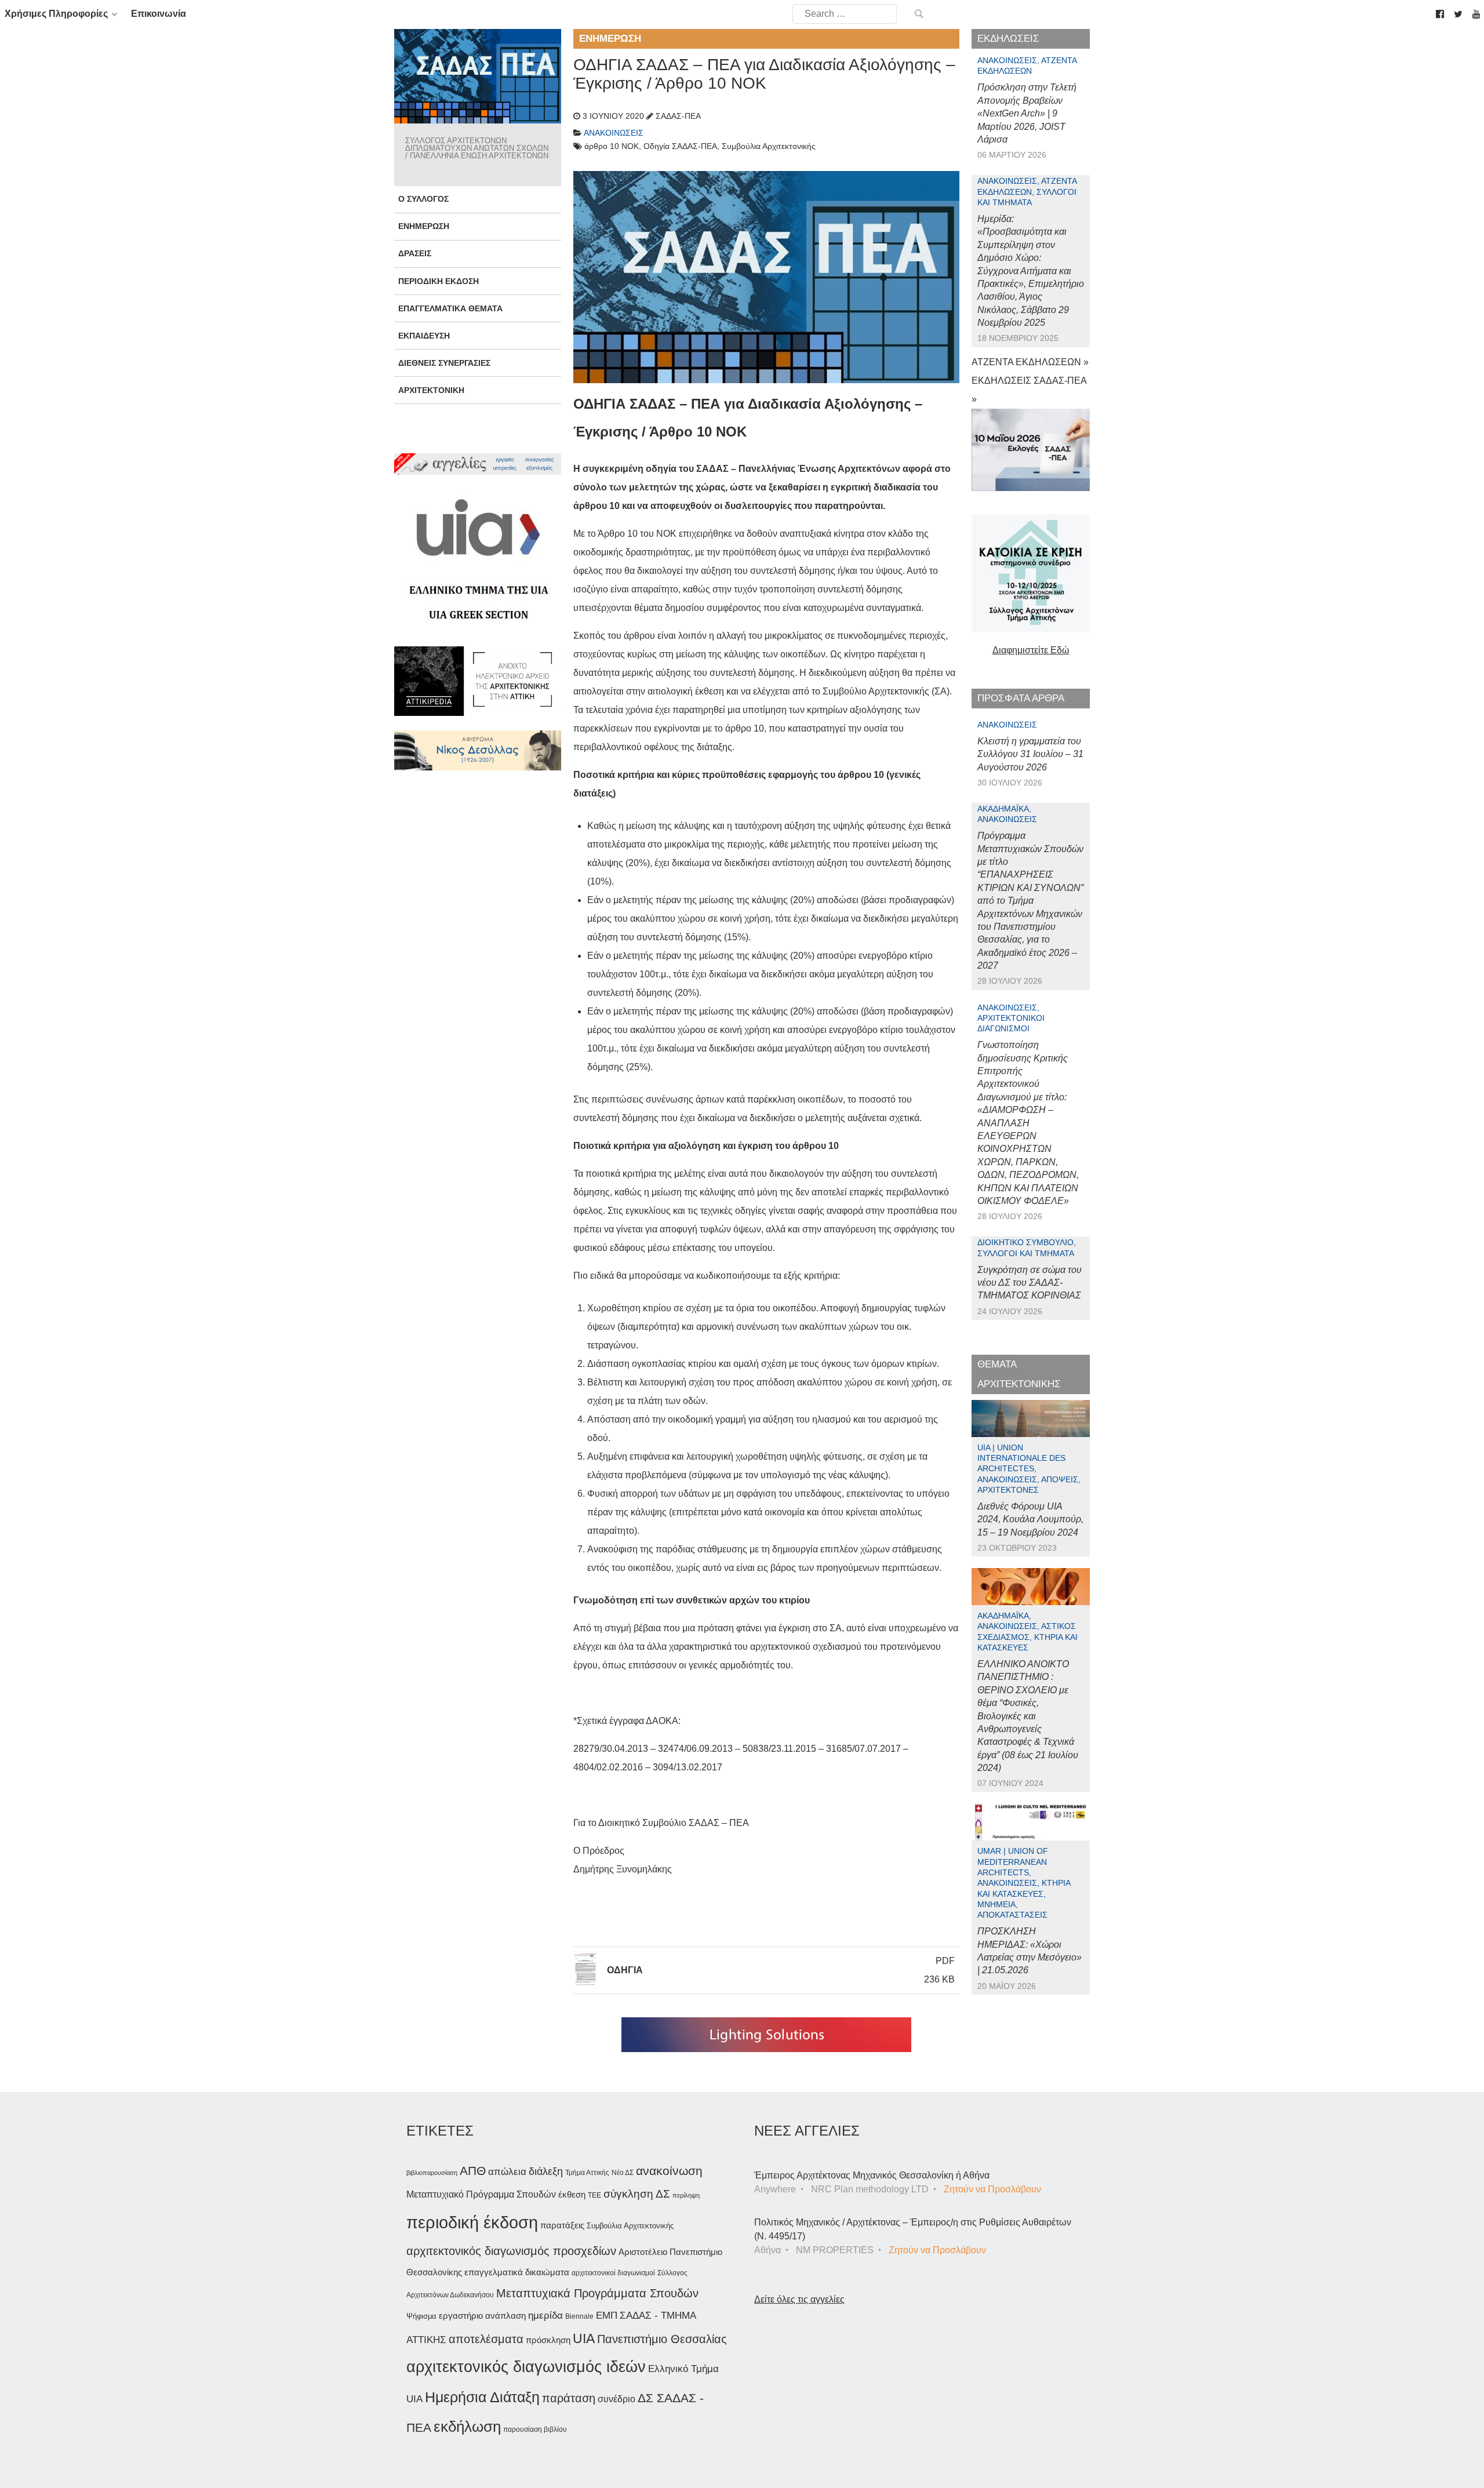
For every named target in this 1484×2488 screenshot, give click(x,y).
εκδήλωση (467, 2427)
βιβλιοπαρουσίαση (432, 2173)
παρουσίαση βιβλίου (535, 2429)
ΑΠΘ (473, 2171)
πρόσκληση (548, 2340)
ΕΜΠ (607, 2316)
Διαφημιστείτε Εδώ (1031, 650)
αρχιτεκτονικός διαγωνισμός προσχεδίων (511, 2251)
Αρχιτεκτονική (431, 390)
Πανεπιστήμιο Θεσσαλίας (662, 2339)
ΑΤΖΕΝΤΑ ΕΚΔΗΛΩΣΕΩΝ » (1030, 362)
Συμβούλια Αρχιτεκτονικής (630, 2226)
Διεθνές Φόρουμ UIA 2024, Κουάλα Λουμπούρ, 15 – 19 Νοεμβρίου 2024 (1030, 1519)
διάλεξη (546, 2171)
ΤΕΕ (594, 2195)
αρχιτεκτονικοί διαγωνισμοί (613, 2273)
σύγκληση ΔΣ (637, 2194)
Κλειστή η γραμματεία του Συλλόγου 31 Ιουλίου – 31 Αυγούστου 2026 (1030, 754)
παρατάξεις (562, 2225)
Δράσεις (415, 253)
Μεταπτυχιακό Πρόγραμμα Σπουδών (481, 2194)
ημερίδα (545, 2315)
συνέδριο (616, 2399)
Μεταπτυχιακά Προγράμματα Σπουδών (597, 2293)
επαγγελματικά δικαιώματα (517, 2272)
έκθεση (572, 2194)
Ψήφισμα (421, 2316)
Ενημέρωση (424, 226)
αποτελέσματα (486, 2339)
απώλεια (507, 2172)
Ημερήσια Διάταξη (482, 2397)
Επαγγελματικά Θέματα (450, 308)
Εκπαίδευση (424, 336)
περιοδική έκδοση (472, 2222)
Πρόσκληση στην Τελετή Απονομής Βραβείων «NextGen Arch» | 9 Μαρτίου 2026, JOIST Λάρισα (1027, 113)
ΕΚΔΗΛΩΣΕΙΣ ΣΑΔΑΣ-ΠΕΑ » (1029, 390)
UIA (584, 2339)
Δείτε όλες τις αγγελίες (799, 2299)
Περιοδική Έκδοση (439, 281)
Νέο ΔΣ (623, 2173)
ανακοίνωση (669, 2171)
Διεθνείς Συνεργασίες (444, 363)
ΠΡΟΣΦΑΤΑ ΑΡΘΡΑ (1021, 698)
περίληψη (686, 2195)
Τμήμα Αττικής (587, 2173)
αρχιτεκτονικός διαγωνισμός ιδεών (526, 2367)
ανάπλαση (505, 2316)
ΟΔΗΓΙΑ (625, 1970)
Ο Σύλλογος (423, 199)
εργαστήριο (461, 2316)
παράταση (569, 2398)
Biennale (579, 2316)
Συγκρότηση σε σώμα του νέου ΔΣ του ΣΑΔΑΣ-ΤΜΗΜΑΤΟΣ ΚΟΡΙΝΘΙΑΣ (1030, 1283)
